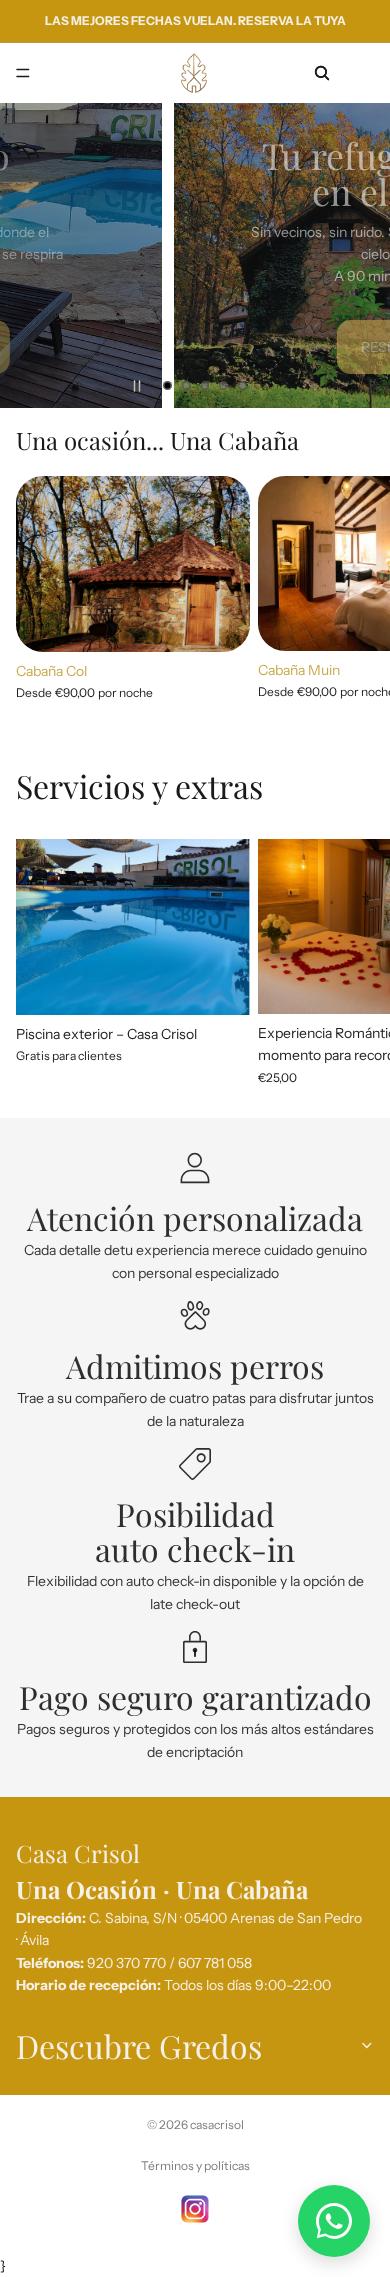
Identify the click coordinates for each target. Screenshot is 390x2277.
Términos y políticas (195, 2165)
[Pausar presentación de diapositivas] (137, 386)
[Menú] (23, 73)
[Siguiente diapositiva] (358, 255)
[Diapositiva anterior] (32, 255)
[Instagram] (195, 2209)
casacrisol (217, 2124)
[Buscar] (322, 73)
